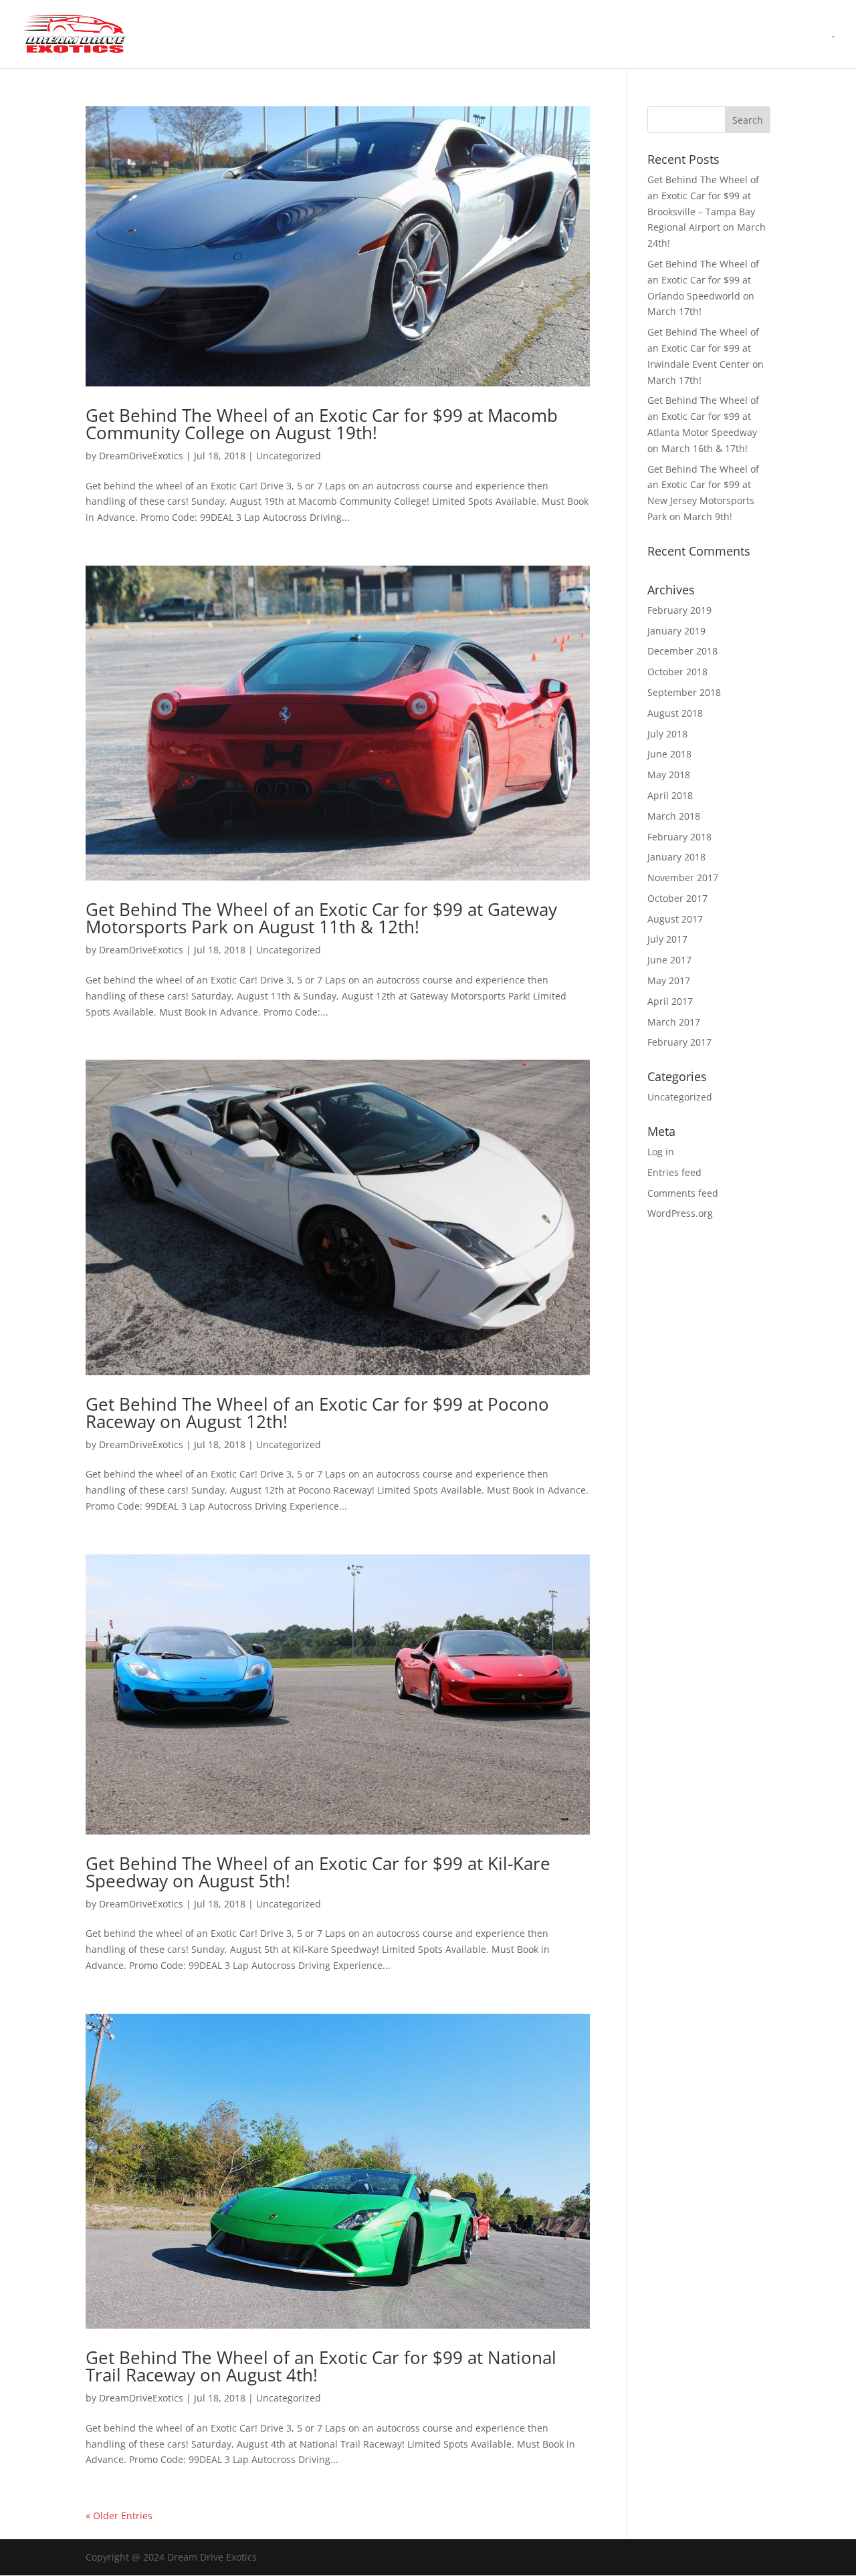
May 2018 (669, 775)
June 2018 (669, 754)
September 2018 (684, 692)
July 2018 (667, 734)
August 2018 (675, 713)
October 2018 (677, 672)
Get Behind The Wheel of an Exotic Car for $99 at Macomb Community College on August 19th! (322, 424)
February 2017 (679, 1042)
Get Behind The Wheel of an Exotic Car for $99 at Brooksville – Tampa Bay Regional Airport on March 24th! (707, 211)
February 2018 (679, 837)
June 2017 (669, 960)
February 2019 (679, 610)
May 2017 (669, 980)
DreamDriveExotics (141, 456)
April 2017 (670, 1001)
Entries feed (674, 1172)
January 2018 (676, 857)
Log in (661, 1152)
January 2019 (676, 631)
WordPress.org (680, 1213)
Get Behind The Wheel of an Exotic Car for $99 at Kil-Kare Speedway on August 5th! (318, 1872)
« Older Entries (119, 2515)
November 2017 (683, 877)
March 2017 (674, 1022)
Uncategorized (289, 456)
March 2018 (674, 816)
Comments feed (683, 1193)
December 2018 (682, 651)
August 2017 (675, 919)
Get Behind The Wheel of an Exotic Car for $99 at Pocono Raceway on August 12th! (317, 1413)
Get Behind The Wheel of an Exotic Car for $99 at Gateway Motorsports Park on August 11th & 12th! (321, 918)
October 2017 (677, 898)
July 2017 (667, 939)
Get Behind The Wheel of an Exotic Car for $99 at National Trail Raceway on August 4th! (321, 2366)
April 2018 (670, 795)
